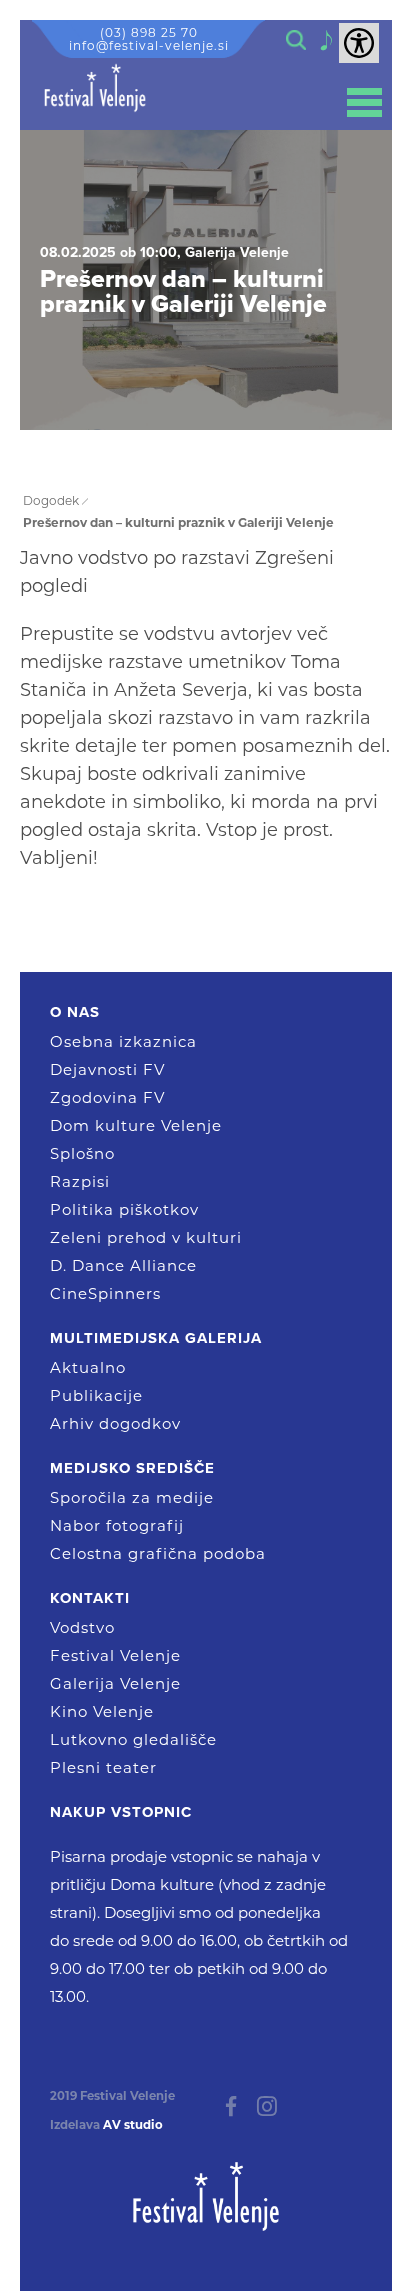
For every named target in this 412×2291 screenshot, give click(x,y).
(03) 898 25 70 (149, 32)
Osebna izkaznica (123, 1041)
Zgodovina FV (107, 1097)
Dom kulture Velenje (136, 1125)
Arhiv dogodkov (115, 1423)
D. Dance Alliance (123, 1265)
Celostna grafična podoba (158, 1553)
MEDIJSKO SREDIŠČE (132, 1468)
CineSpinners (105, 1293)
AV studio (133, 2125)
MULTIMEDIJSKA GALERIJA (156, 1338)
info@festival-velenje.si (149, 45)
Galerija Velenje (115, 1683)
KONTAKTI (90, 1598)
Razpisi (80, 1181)
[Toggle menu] (364, 102)
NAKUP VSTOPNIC (121, 1812)
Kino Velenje (102, 1711)
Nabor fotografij (117, 1525)
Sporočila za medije (132, 1497)
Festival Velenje (115, 1655)
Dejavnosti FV (107, 1069)
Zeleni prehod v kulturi (146, 1237)
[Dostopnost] (359, 43)
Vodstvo (82, 1627)
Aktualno (88, 1367)
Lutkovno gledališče (133, 1739)
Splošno (82, 1153)
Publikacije (96, 1395)
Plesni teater (103, 1767)
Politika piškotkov (124, 1209)
